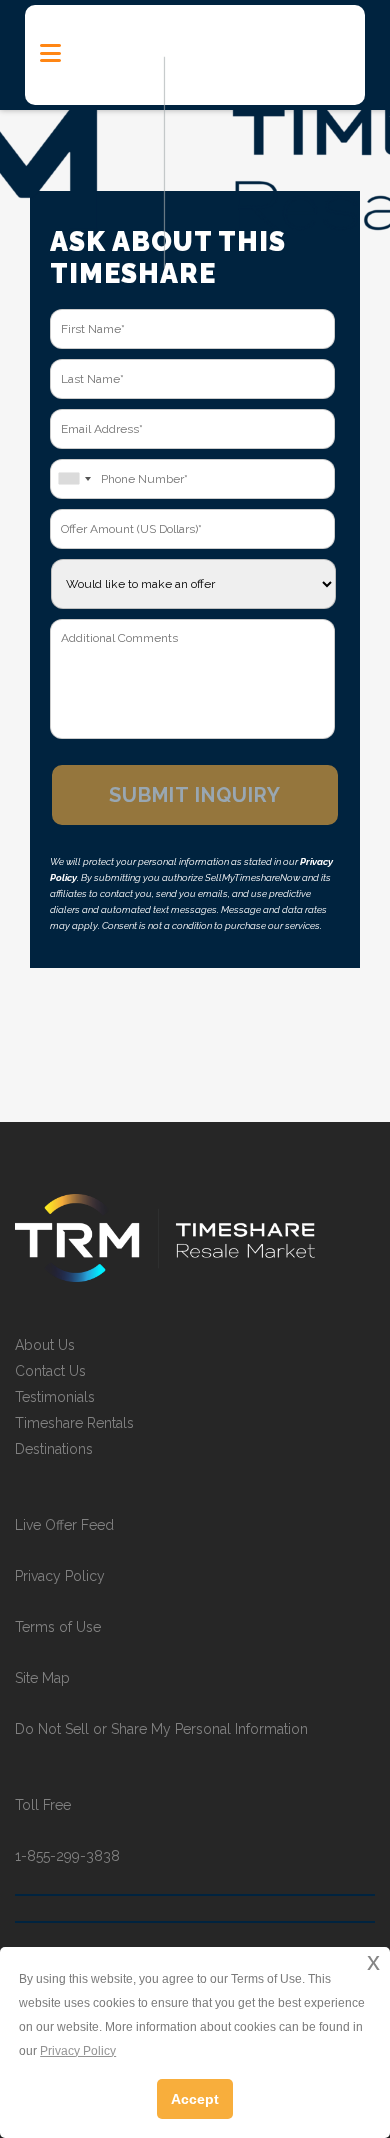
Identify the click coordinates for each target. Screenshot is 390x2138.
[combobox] (74, 479)
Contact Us (50, 1371)
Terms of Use (58, 1627)
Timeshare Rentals (74, 1423)
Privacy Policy (60, 1576)
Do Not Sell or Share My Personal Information (161, 1729)
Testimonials (55, 1397)
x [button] (373, 1961)
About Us (45, 1345)
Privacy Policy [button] (78, 2051)
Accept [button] (195, 2099)
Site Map (42, 1678)
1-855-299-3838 (67, 1856)
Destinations (54, 1449)
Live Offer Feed (64, 1525)
